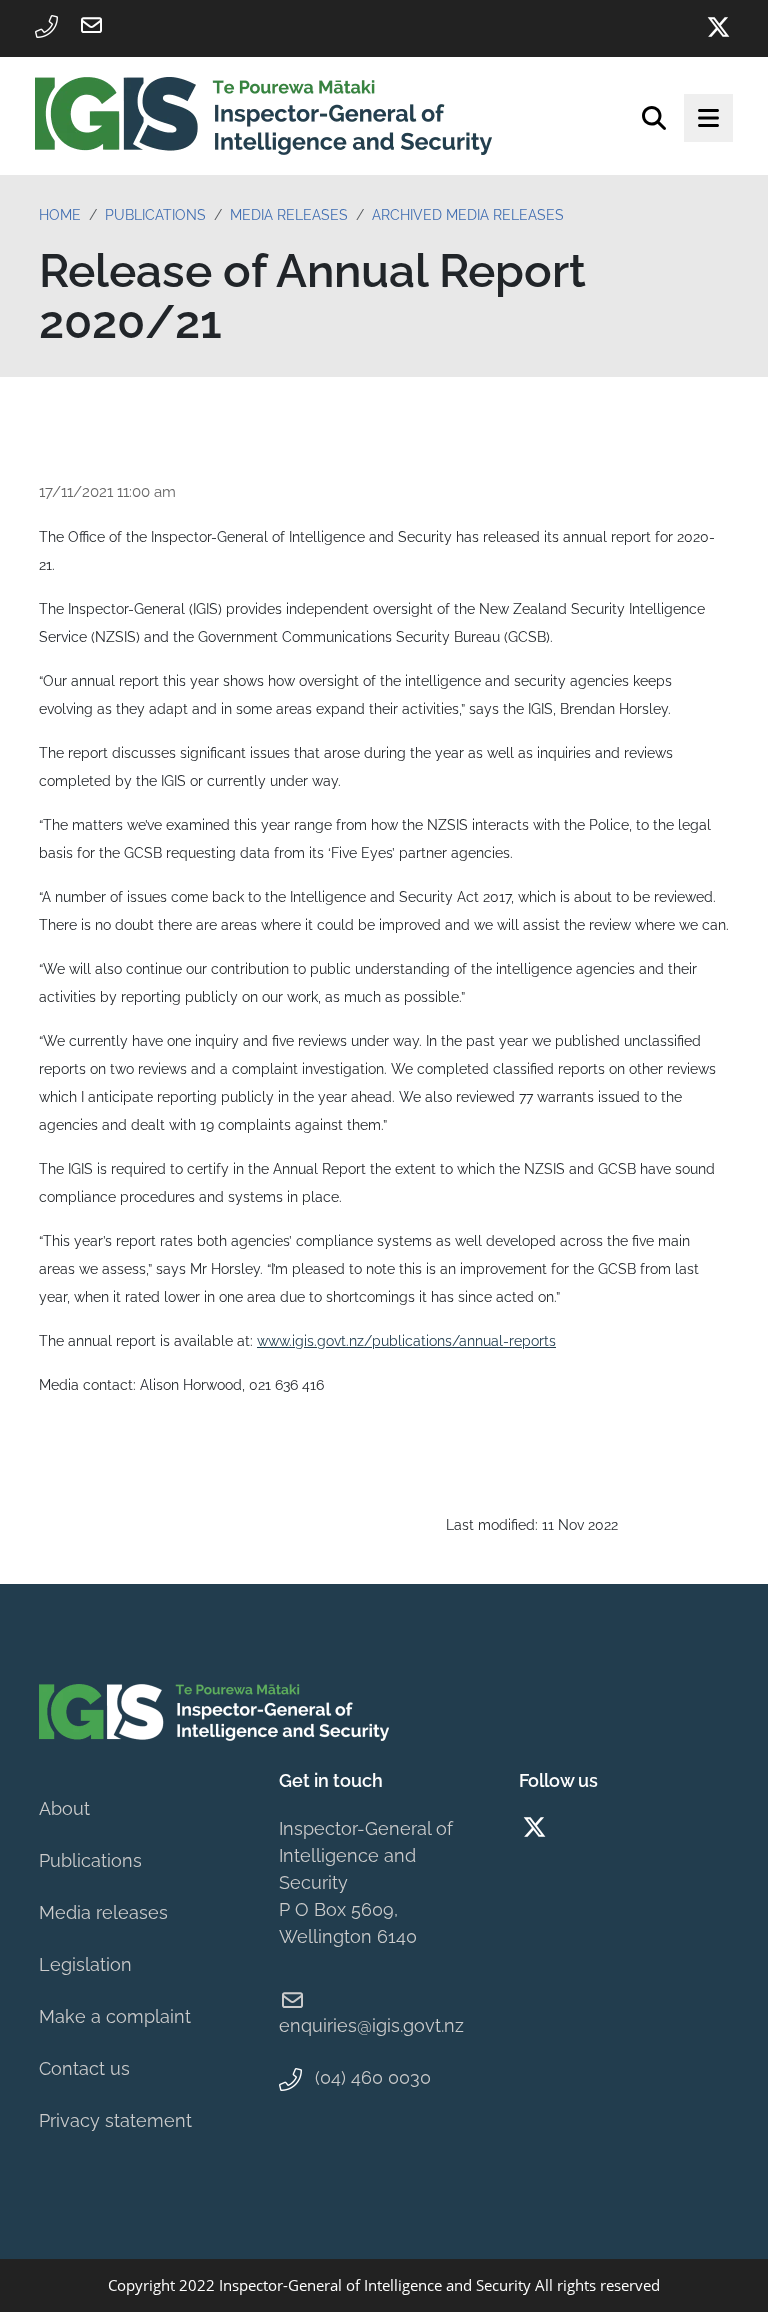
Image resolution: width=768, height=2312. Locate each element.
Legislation (85, 1964)
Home (60, 215)
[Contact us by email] (91, 25)
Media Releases (289, 215)
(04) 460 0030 (373, 2077)
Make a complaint (115, 2016)
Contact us (84, 2068)
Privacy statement (115, 2120)
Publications (155, 215)
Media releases (103, 1912)
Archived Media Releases (468, 215)
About (64, 1808)
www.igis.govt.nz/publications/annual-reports (406, 1341)
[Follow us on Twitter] (718, 27)
